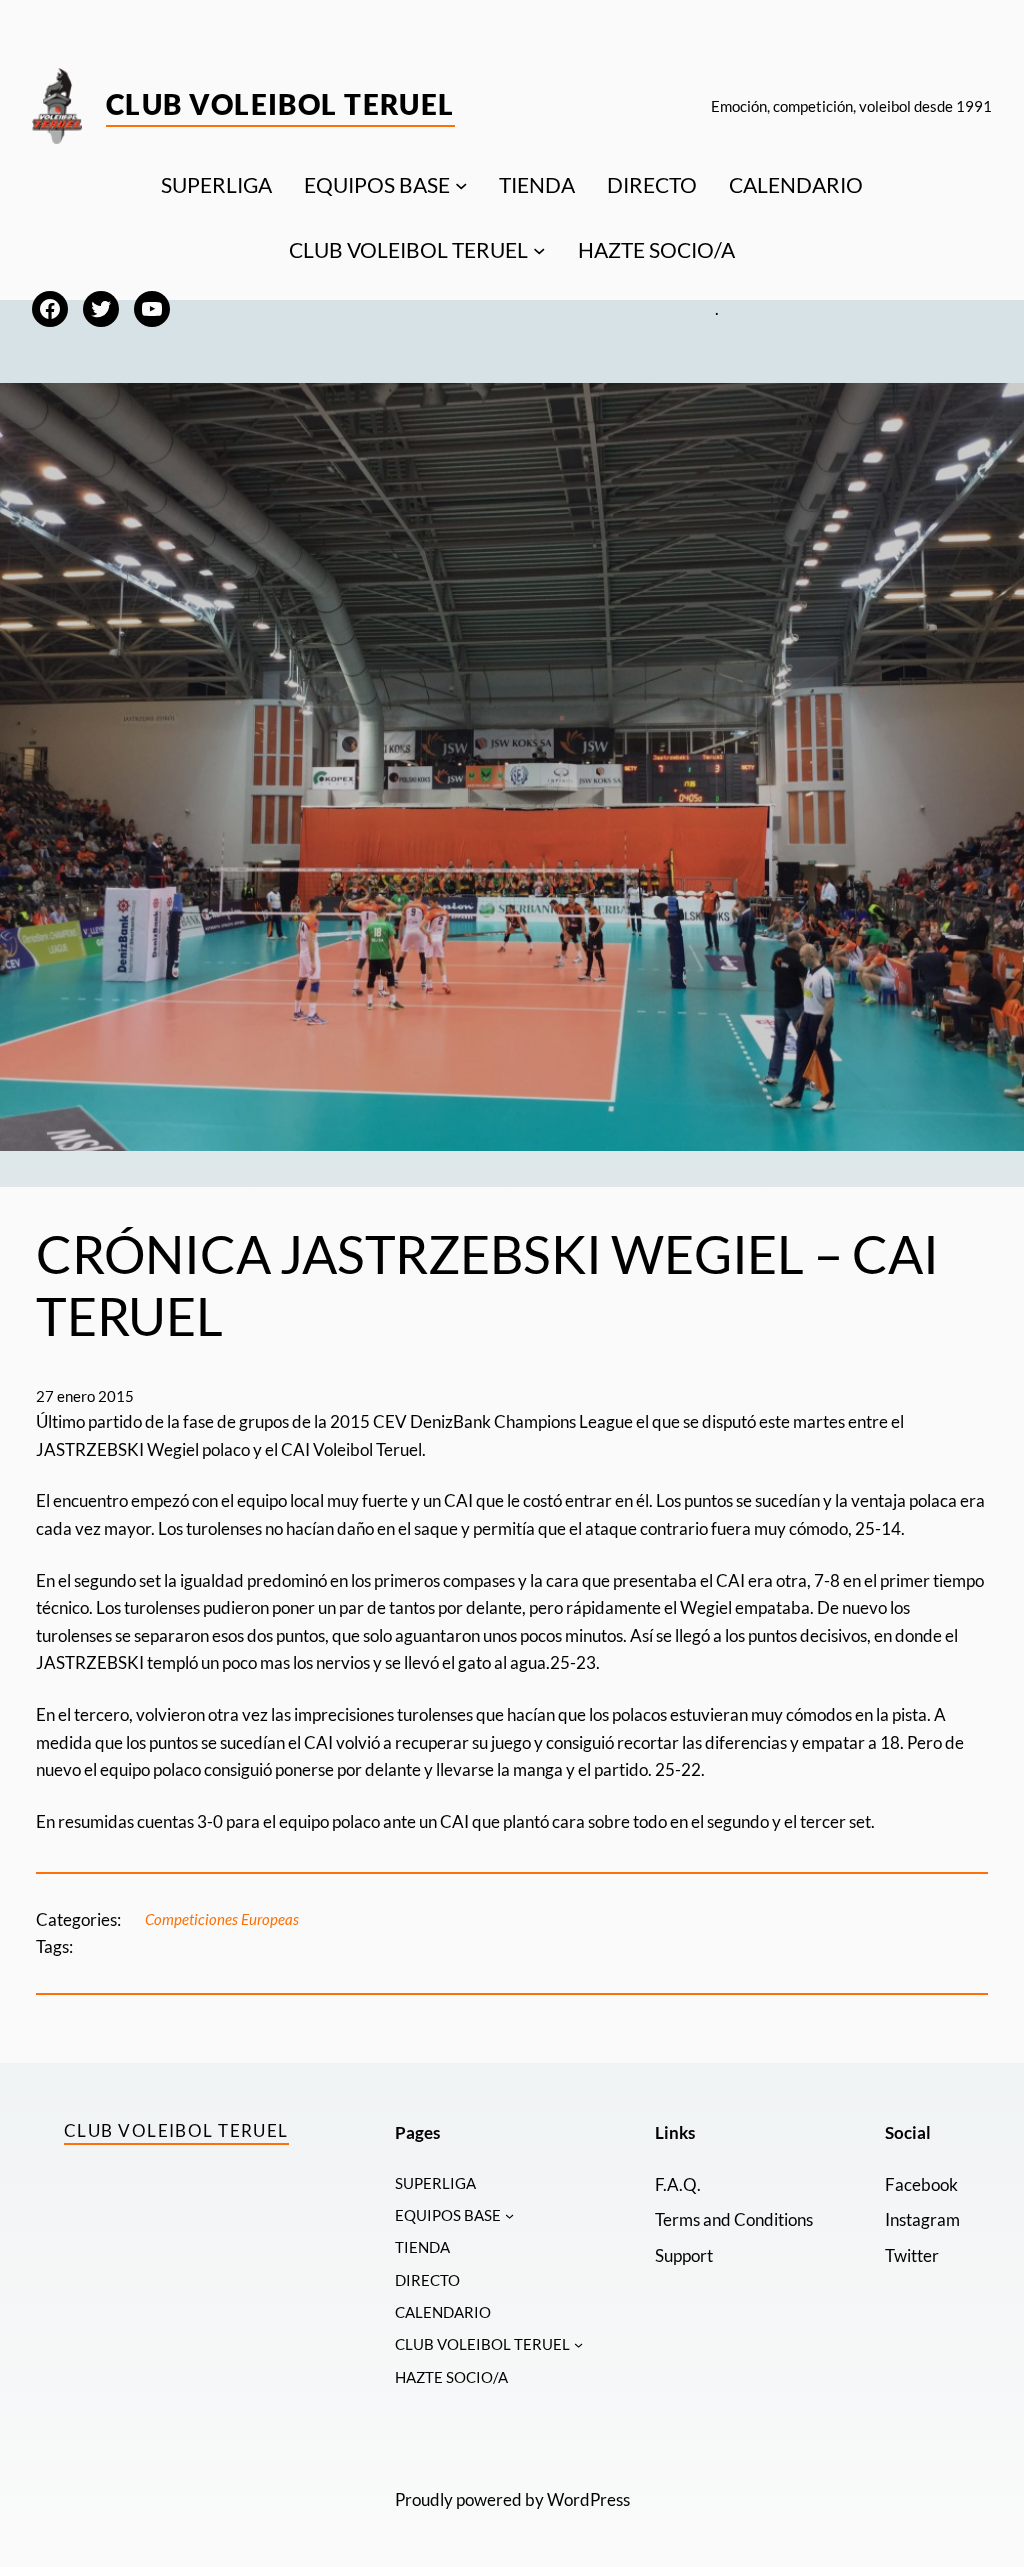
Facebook (921, 2184)
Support (684, 2255)
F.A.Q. (678, 2184)
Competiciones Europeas (222, 1919)
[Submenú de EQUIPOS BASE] (461, 184)
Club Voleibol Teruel (280, 104)
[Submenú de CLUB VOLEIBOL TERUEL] (539, 250)
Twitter (912, 2255)
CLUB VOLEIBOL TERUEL (408, 249)
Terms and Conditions (734, 2219)
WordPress (588, 2499)
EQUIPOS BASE (377, 184)
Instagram (922, 2219)
